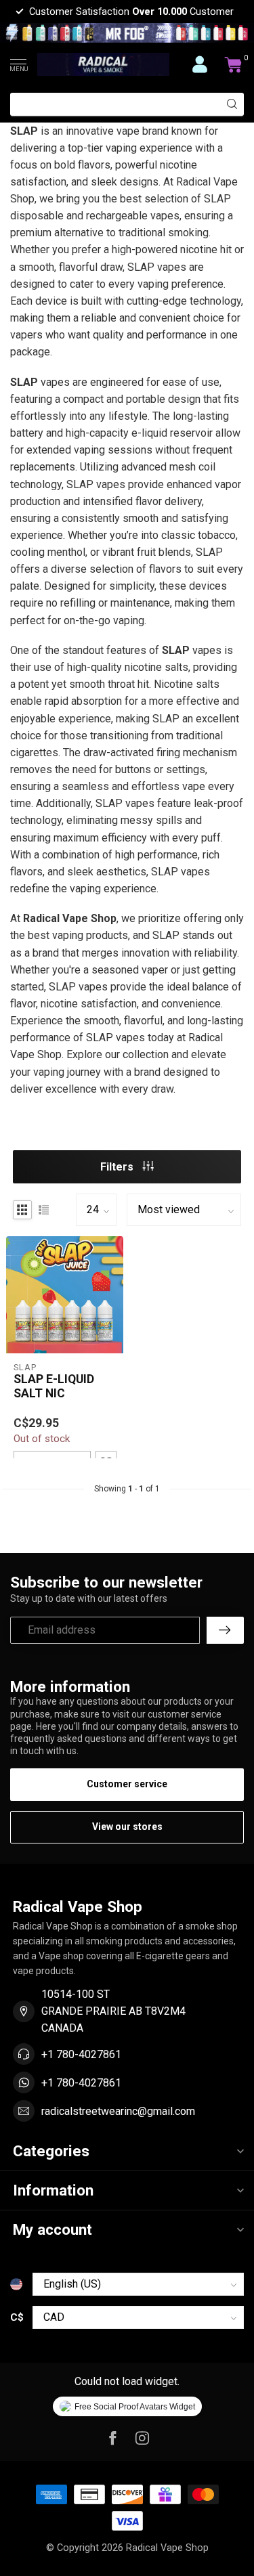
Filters (118, 1167)
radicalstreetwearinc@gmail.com (118, 2111)
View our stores (127, 1827)
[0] (234, 64)
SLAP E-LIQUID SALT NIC (54, 1386)
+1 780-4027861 (81, 2054)
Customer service (127, 1784)
